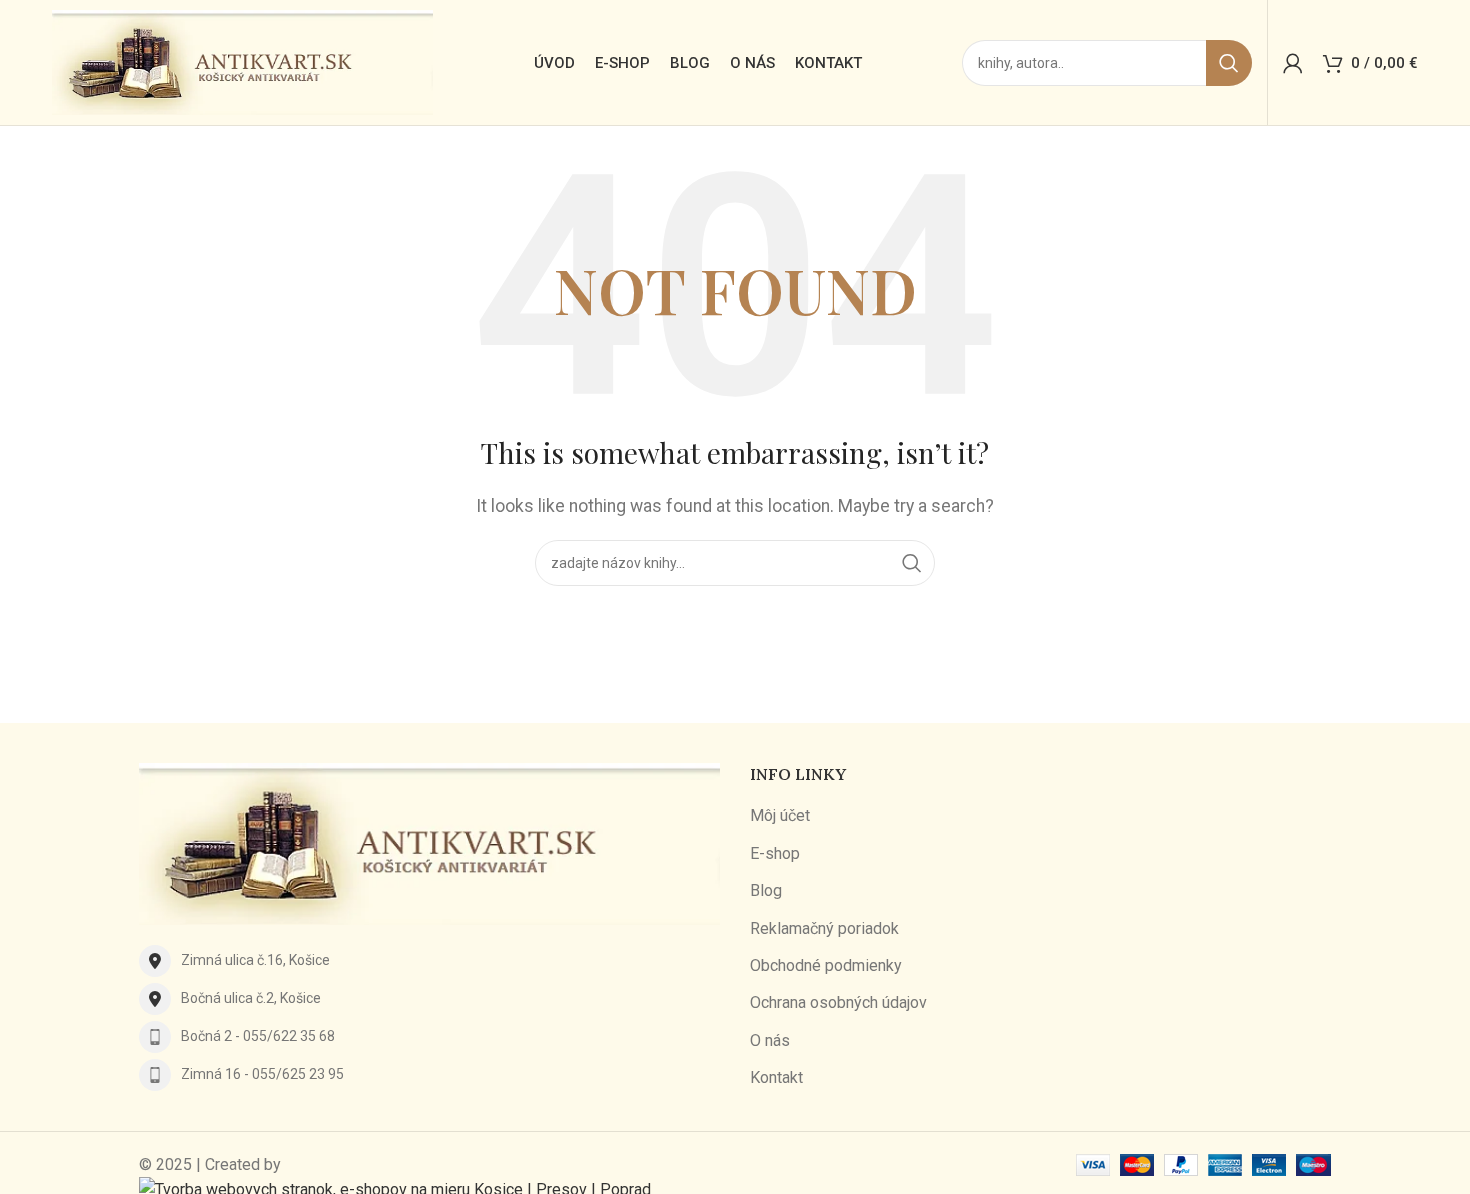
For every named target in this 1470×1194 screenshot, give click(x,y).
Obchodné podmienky (826, 965)
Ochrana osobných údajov (838, 1002)
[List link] (429, 961)
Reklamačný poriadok (824, 928)
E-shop (775, 853)
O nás (770, 1040)
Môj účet (780, 815)
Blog (766, 890)
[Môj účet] (1293, 63)
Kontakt (776, 1077)
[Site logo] (242, 61)
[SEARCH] (1229, 63)
